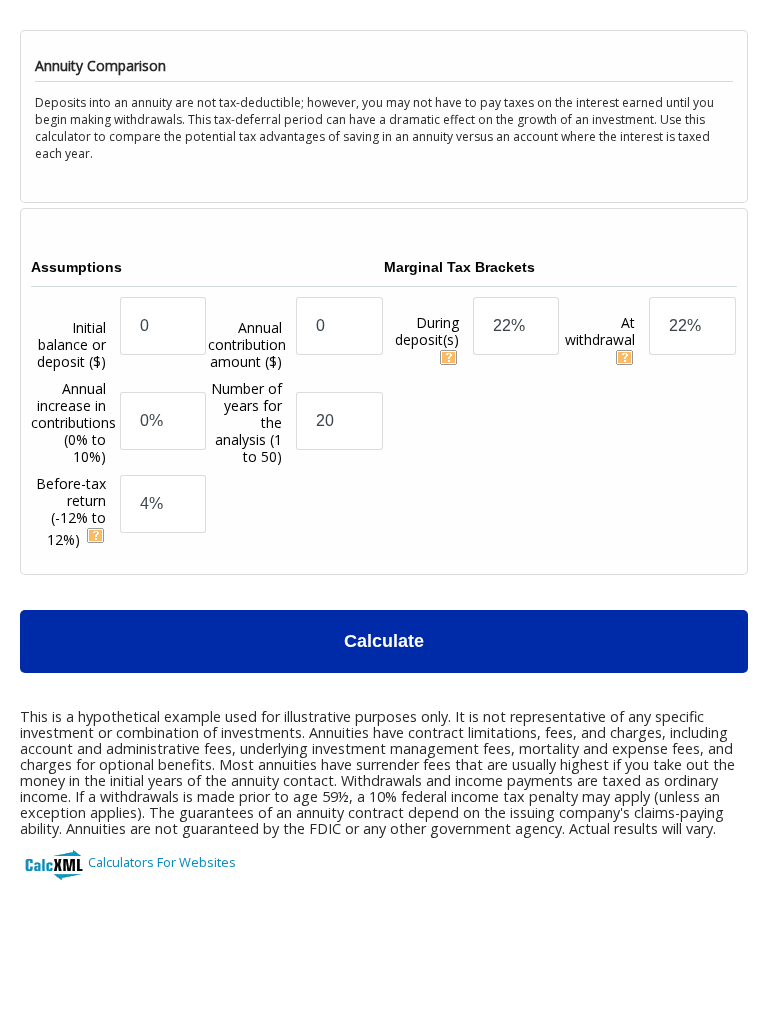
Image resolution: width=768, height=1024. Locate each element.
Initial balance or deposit (71, 344)
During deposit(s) (427, 331)
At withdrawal (600, 331)
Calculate (384, 641)
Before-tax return (71, 511)
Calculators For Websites (162, 862)
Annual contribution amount (247, 344)
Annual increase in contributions (73, 422)
